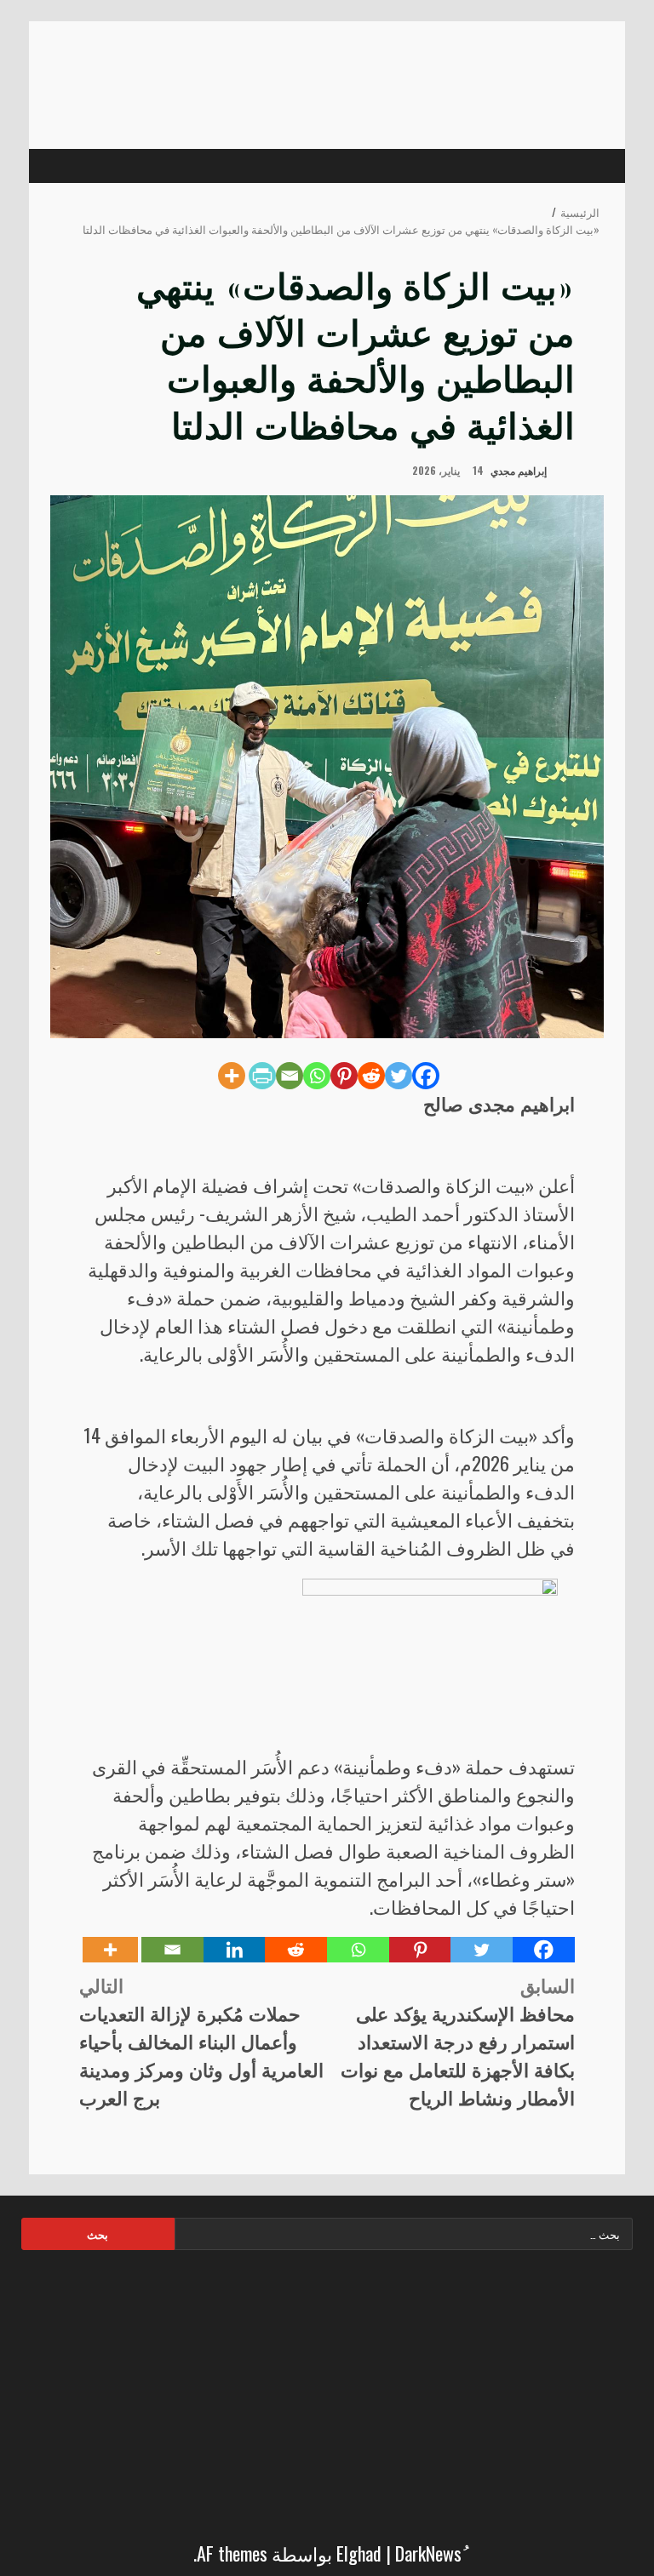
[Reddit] (371, 1076)
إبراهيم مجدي (520, 470)
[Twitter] (399, 1076)
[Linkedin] (235, 1950)
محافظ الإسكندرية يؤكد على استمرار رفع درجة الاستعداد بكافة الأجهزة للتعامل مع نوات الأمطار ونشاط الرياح (458, 2041)
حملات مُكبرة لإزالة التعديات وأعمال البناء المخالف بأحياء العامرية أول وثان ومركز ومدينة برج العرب (201, 2041)
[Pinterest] (344, 1076)
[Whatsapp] (317, 1076)
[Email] (290, 1076)
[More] (232, 1076)
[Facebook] (426, 1076)
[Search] (72, 166)
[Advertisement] (327, 2390)
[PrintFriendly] (262, 1076)
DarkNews (428, 2553)
